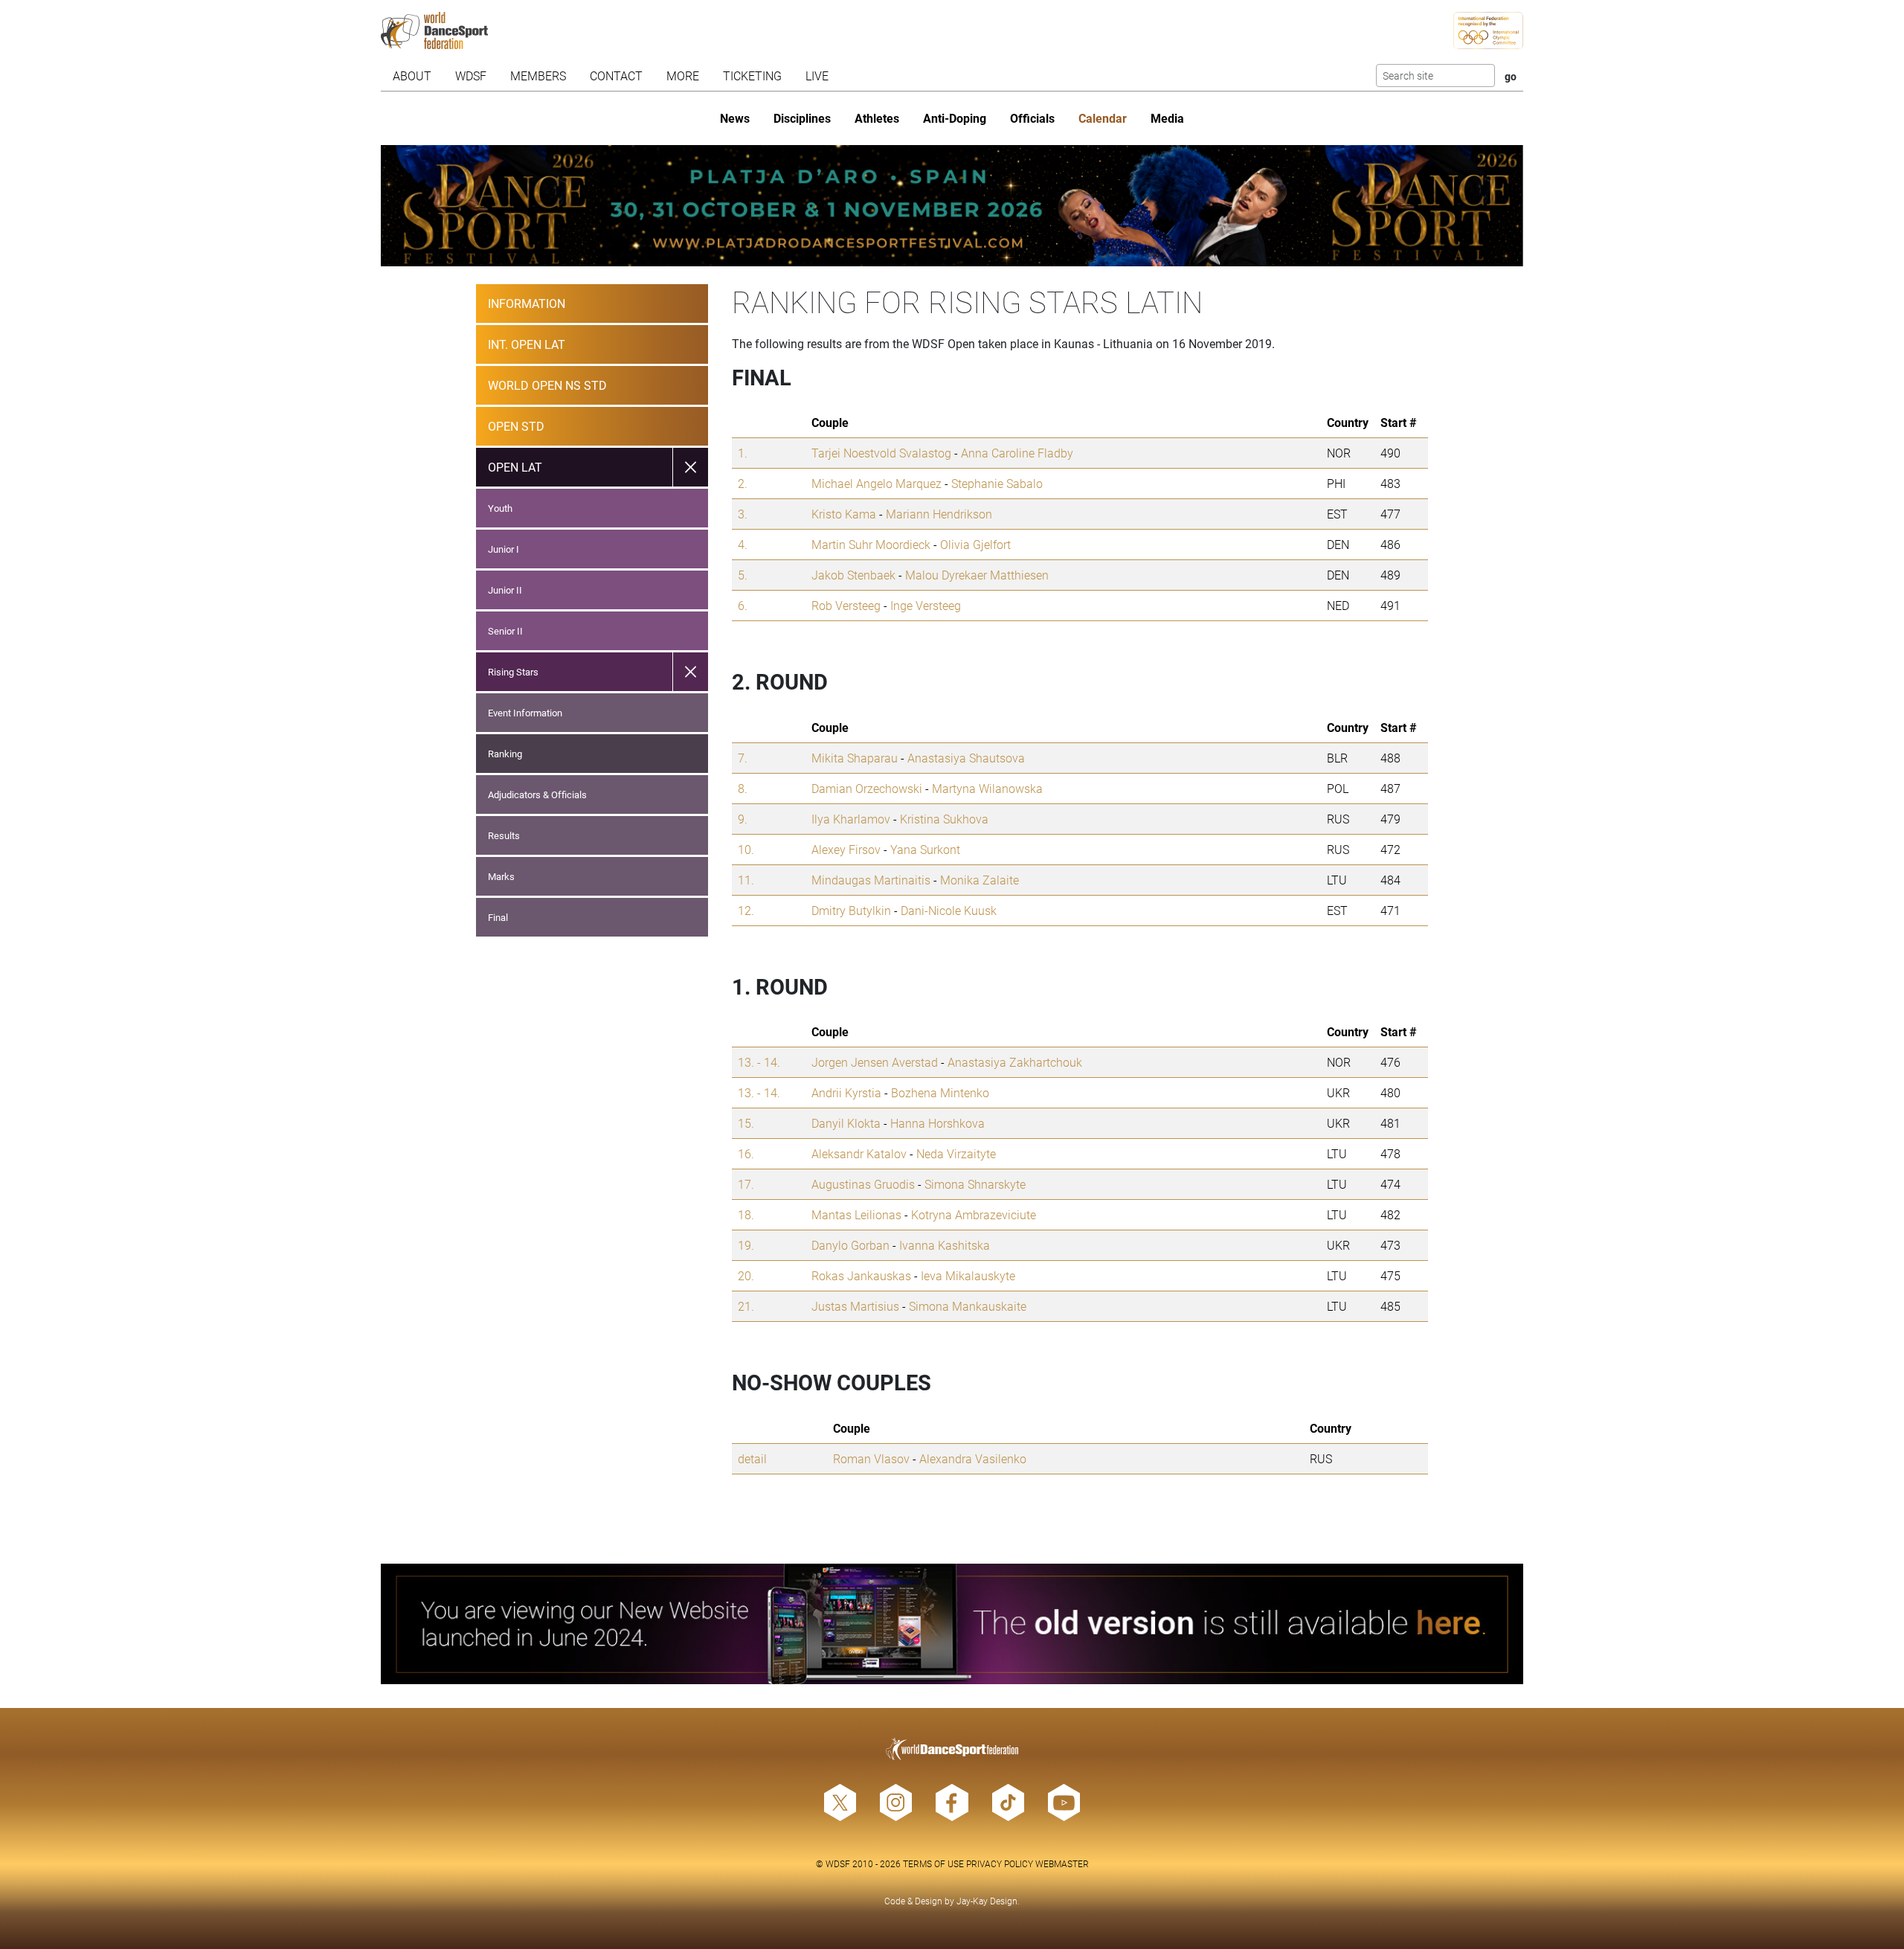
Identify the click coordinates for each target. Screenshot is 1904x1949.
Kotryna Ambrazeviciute (974, 1214)
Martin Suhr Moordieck (871, 544)
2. (743, 483)
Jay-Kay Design (987, 1901)
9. (743, 819)
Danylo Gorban (850, 1245)
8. (743, 788)
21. (746, 1306)
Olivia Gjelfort (975, 544)
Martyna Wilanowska (987, 788)
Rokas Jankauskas (861, 1275)
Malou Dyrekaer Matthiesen (977, 575)
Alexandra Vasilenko (973, 1458)
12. (746, 910)
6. (743, 605)
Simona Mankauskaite (968, 1306)
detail (752, 1458)
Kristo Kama (844, 514)
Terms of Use (933, 1863)
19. (746, 1245)
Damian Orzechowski (867, 788)
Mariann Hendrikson (939, 514)
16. (746, 1153)
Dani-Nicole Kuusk (949, 910)
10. (746, 849)
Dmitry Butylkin (851, 910)
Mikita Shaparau (855, 758)
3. (743, 514)
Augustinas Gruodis (863, 1184)
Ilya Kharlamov (851, 819)
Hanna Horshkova (937, 1123)
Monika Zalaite (980, 880)
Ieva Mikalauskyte (968, 1275)
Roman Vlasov (871, 1458)
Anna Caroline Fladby (1017, 453)
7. (743, 758)
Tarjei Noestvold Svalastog (881, 453)
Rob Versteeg (846, 605)
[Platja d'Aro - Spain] (952, 206)
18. (746, 1214)
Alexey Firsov (846, 849)
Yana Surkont (925, 849)
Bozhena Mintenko (940, 1092)
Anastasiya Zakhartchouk (1015, 1062)
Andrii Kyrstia (846, 1092)
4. (743, 544)
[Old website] (952, 1624)
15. (746, 1123)
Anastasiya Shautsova (966, 758)
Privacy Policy (1000, 1863)
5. (743, 575)
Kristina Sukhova (944, 819)
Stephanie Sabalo (997, 483)
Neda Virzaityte (956, 1153)
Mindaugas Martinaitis (871, 880)
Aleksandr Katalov (859, 1153)
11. (746, 880)
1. (743, 453)
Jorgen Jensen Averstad (875, 1062)
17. (746, 1184)
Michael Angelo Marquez (877, 483)
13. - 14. (759, 1062)
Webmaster (1062, 1863)
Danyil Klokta (846, 1123)
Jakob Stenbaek (853, 575)
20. (746, 1275)
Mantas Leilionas (856, 1214)
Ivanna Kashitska (945, 1245)
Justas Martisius (855, 1306)
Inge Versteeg (926, 605)
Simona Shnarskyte (975, 1184)
